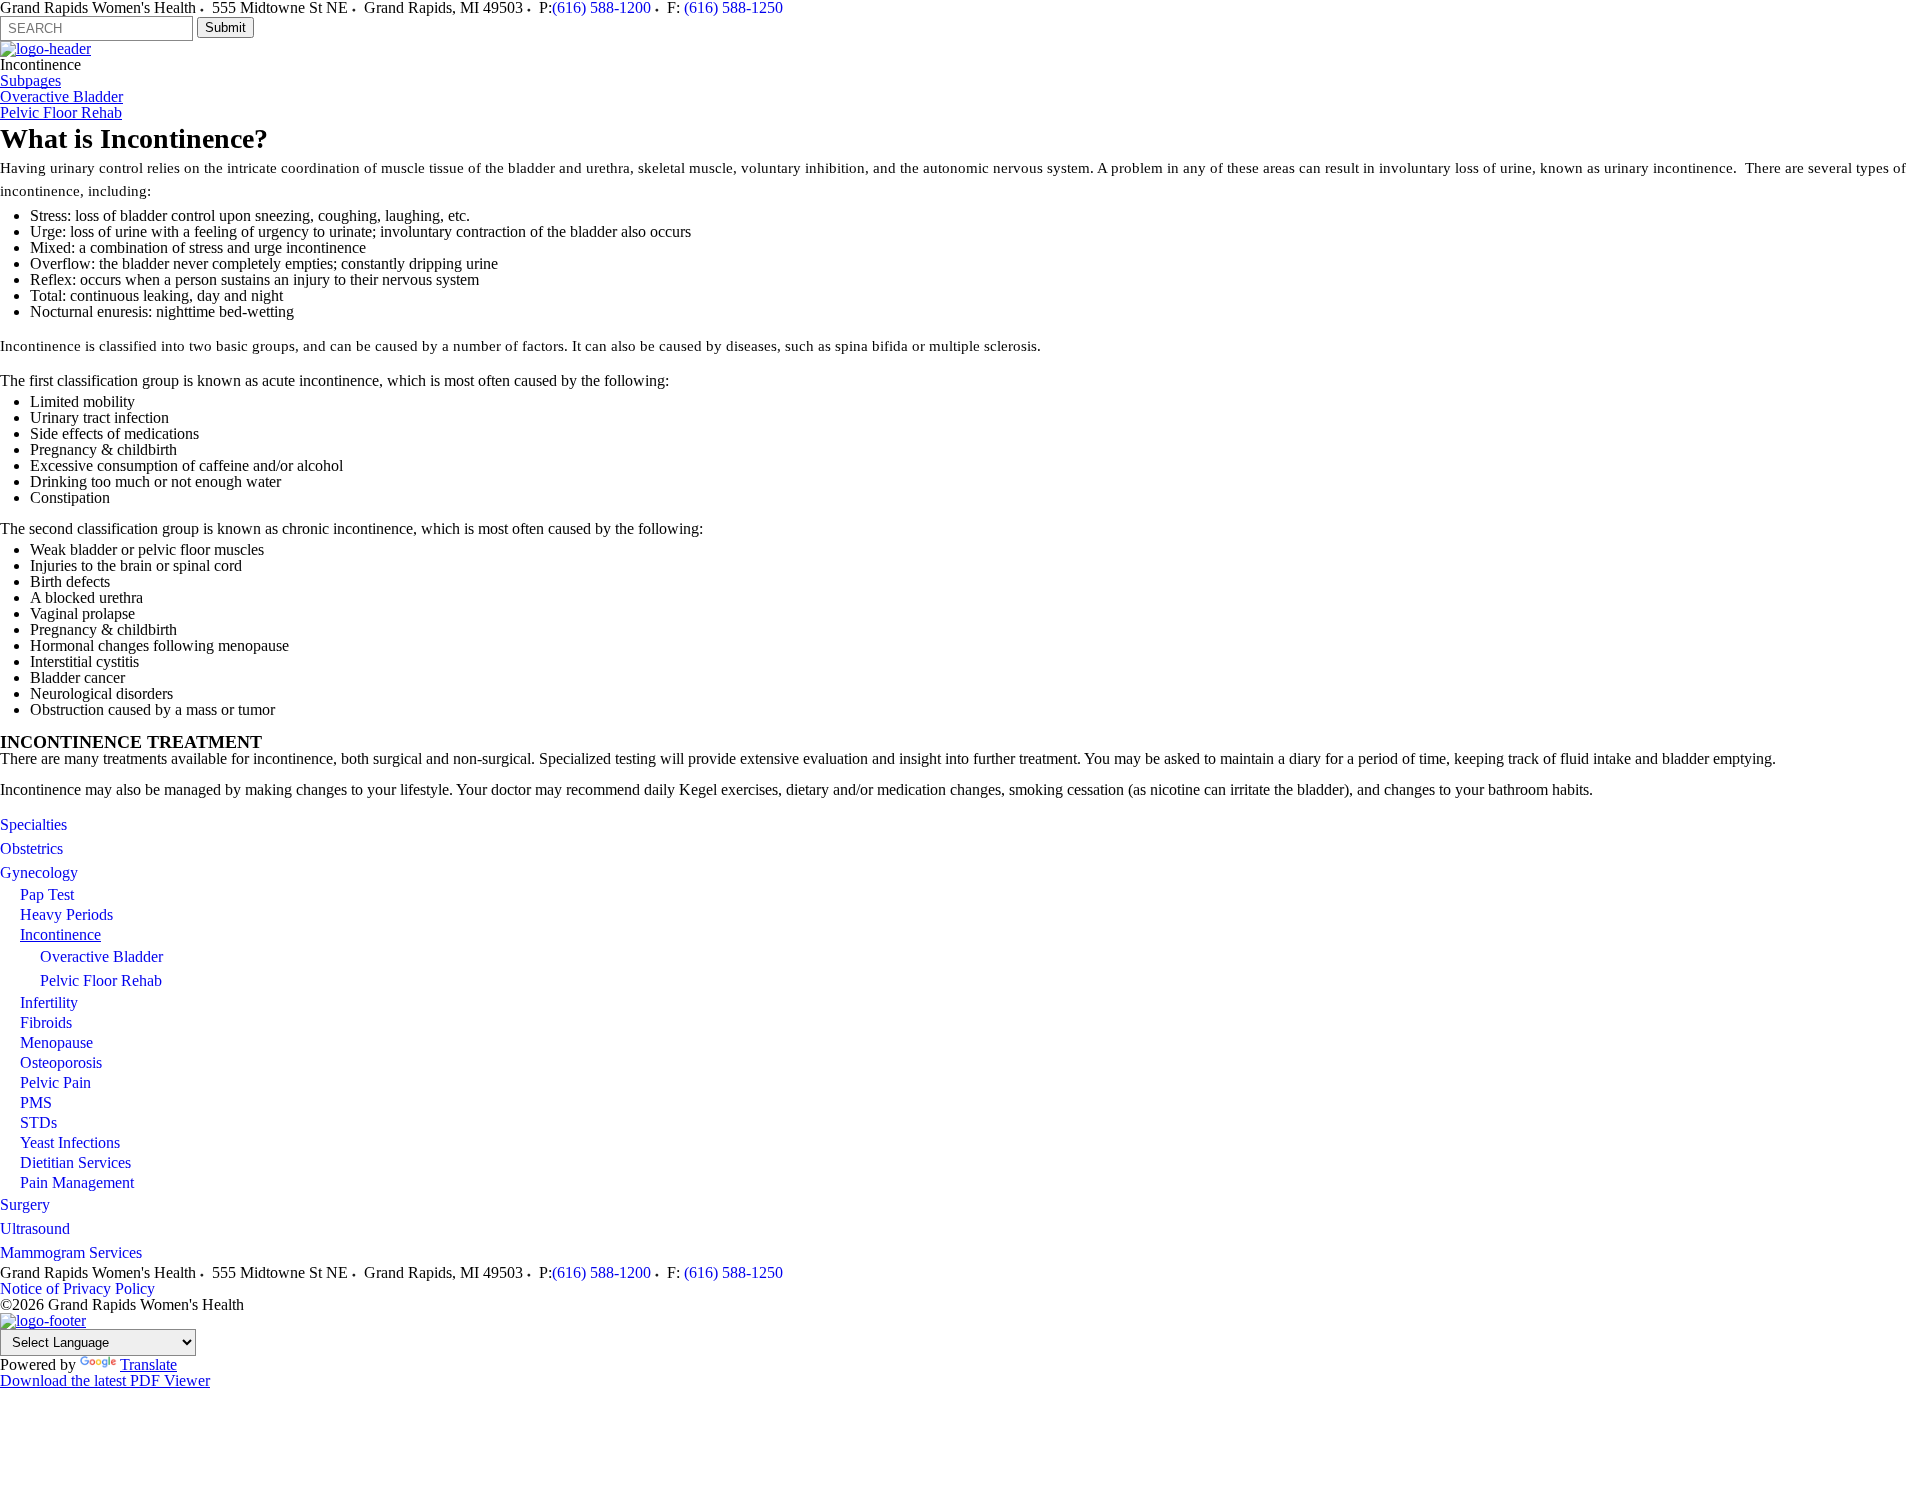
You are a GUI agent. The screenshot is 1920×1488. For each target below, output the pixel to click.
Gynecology (39, 872)
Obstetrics (31, 848)
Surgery (25, 1204)
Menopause (56, 1042)
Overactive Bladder (61, 97)
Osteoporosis (61, 1062)
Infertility (49, 1002)
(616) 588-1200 (601, 1272)
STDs (38, 1122)
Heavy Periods (66, 914)
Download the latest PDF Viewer (105, 1380)
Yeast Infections (70, 1142)
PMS (36, 1102)
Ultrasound (35, 1228)
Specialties (33, 824)
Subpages (30, 81)
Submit (225, 27)
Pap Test (47, 894)
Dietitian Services (75, 1162)
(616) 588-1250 (733, 1272)
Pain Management (77, 1182)
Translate (148, 1364)
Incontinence (60, 934)
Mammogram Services (71, 1252)
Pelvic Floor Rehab (61, 113)
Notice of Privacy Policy (77, 1288)
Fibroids (46, 1022)
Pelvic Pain (55, 1082)
